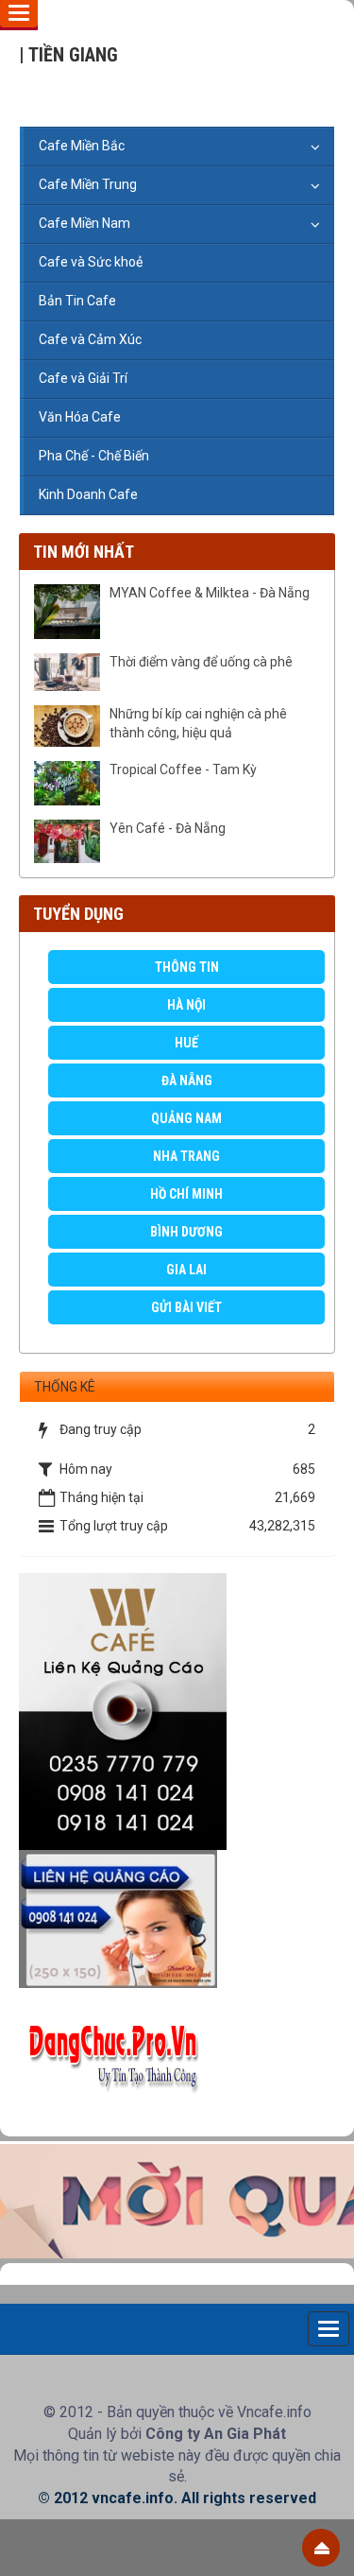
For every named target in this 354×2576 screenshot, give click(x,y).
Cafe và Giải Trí (83, 378)
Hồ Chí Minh (186, 1194)
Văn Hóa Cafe (80, 417)
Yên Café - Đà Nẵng (168, 828)
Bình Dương (186, 1232)
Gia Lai (186, 1270)
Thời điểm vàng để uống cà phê (201, 662)
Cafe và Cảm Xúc (90, 339)
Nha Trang (186, 1156)
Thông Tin (187, 967)
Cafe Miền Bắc (82, 146)
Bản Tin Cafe (77, 301)
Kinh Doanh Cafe (88, 494)
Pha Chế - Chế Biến (94, 456)
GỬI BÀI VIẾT (186, 1307)
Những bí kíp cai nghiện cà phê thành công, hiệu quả (198, 723)
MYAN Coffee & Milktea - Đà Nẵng (210, 593)
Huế (186, 1043)
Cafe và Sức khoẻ (91, 262)
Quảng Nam (186, 1118)
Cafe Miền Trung (88, 184)
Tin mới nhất (84, 552)
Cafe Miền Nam (84, 223)
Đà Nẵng (187, 1081)
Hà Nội (186, 1005)
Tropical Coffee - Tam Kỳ (183, 769)
